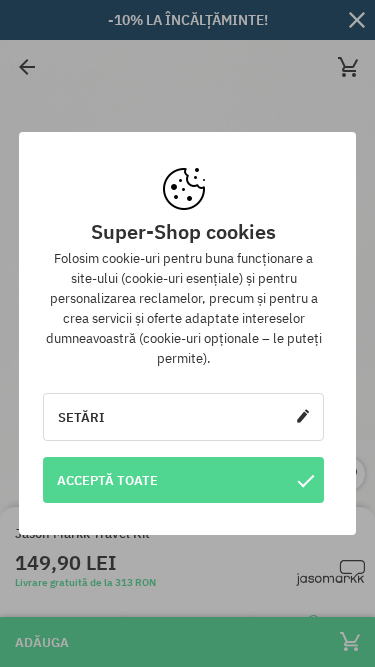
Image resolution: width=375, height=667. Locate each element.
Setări (81, 417)
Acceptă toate (107, 480)
